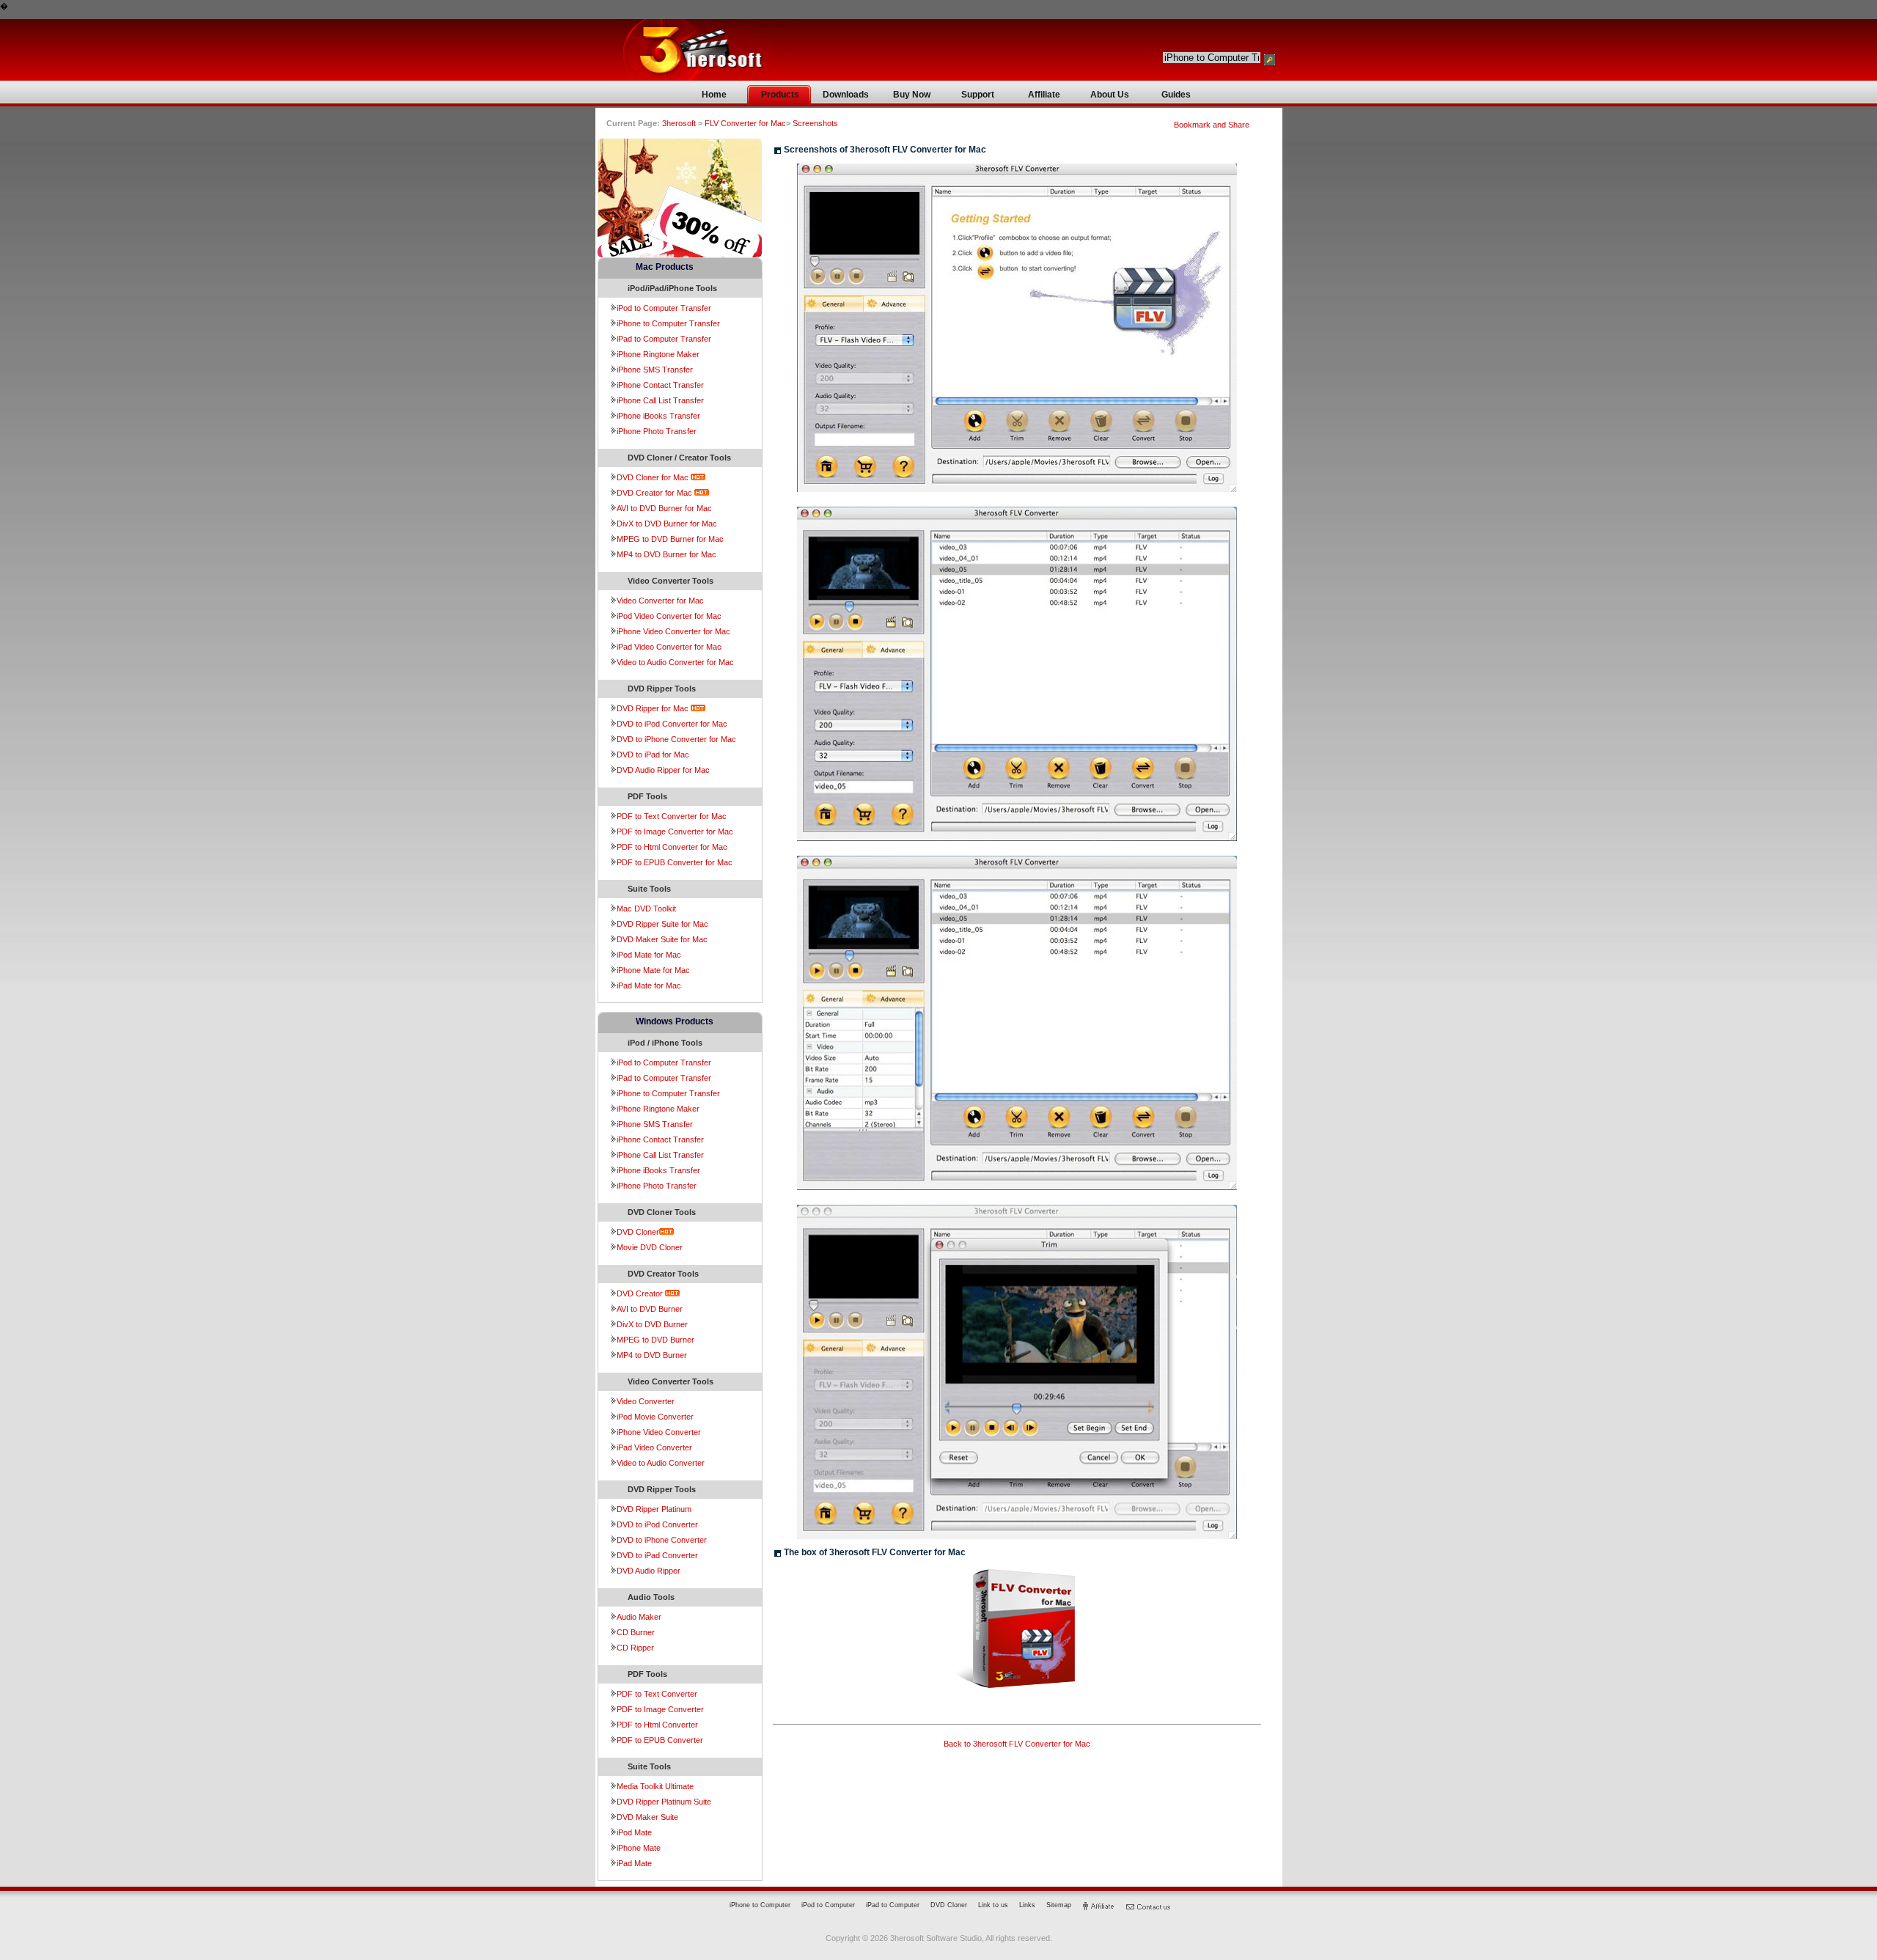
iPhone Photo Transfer (657, 431)
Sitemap (1059, 1905)
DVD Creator (641, 1293)
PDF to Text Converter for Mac (672, 816)
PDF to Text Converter (657, 1694)
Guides (1176, 95)
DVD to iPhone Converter (662, 1540)
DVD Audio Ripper (649, 1571)
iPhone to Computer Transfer (668, 323)
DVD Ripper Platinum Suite (664, 1802)
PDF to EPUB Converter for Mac (675, 862)
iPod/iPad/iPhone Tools (672, 288)
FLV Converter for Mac (744, 123)
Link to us (993, 1905)
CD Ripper (635, 1648)
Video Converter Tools (671, 581)
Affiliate (1044, 95)
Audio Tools (651, 1597)
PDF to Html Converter (657, 1725)
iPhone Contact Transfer (660, 385)
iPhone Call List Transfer (660, 400)
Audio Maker (639, 1617)
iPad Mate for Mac (649, 985)
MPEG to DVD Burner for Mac (670, 539)
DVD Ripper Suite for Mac (662, 924)
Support (978, 95)
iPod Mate (634, 1832)
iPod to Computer (828, 1905)
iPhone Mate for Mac (653, 970)
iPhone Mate (639, 1848)
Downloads (846, 95)
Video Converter (646, 1401)
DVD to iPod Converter (657, 1524)
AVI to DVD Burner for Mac (664, 508)
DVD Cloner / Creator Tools (679, 458)
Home (714, 95)
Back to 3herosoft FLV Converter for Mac (1017, 1744)
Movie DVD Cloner (650, 1247)
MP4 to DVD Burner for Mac (666, 554)
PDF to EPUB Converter (660, 1740)
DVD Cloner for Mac (654, 477)
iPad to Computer (893, 1905)
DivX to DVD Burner (652, 1324)
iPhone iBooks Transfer (658, 416)
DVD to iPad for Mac (653, 755)
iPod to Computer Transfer (664, 308)
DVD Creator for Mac (655, 493)
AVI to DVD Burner (650, 1309)
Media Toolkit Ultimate (655, 1786)
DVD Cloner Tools (662, 1212)
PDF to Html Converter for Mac (672, 847)
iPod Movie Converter (655, 1417)
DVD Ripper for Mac (654, 708)
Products (780, 95)
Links (1027, 1905)
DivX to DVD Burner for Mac (667, 524)
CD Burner (636, 1632)
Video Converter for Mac (660, 601)
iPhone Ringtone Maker (658, 354)
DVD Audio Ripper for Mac (663, 770)
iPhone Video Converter (659, 1432)
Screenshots (815, 123)
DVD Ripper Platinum (654, 1509)
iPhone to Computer (760, 1905)
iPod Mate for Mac (649, 955)
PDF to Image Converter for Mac (675, 832)
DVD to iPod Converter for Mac (672, 724)
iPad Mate (634, 1863)
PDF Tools (647, 796)
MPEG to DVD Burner (655, 1340)
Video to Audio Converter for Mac (675, 662)
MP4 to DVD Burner (652, 1355)
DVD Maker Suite (647, 1817)
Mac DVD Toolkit (646, 909)
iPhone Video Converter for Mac (673, 631)
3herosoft (680, 123)
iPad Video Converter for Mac (669, 647)
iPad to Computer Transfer (664, 339)
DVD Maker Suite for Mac (662, 939)
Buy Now (912, 95)
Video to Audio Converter (661, 1463)
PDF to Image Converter (660, 1709)
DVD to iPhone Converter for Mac (676, 739)
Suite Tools (649, 889)
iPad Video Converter (654, 1447)
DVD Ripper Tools (662, 689)
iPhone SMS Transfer (655, 370)
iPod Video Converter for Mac (669, 616)
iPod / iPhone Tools (665, 1043)
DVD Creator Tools (663, 1274)
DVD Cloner (638, 1232)
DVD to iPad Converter (657, 1555)
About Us (1110, 95)
